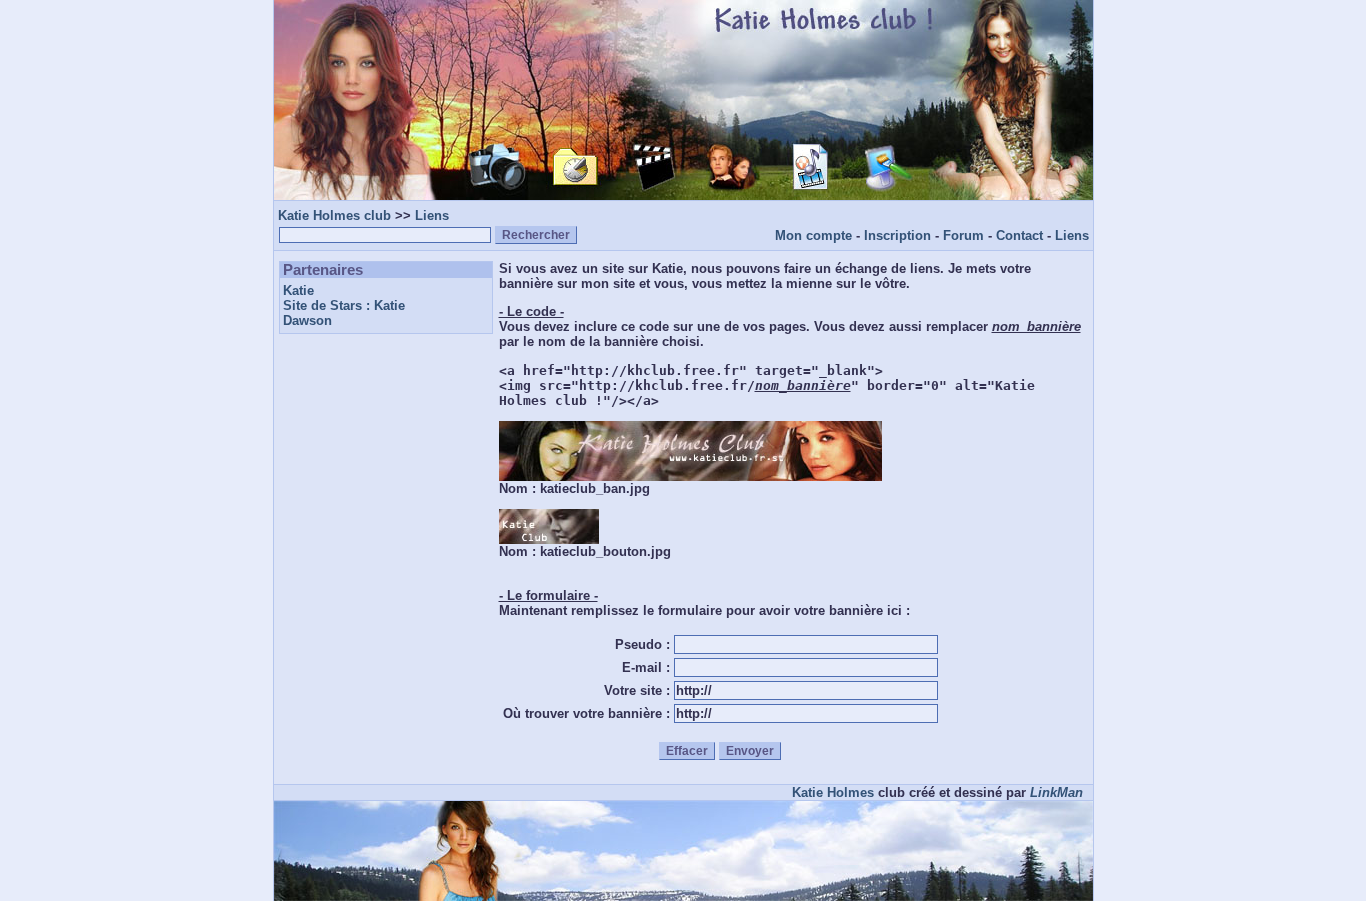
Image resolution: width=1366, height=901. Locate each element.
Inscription (897, 235)
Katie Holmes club (334, 215)
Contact (1019, 235)
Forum (963, 235)
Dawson (307, 320)
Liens (432, 215)
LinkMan (1056, 792)
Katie (298, 290)
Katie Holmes (833, 792)
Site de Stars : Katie (344, 305)
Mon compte (813, 235)
